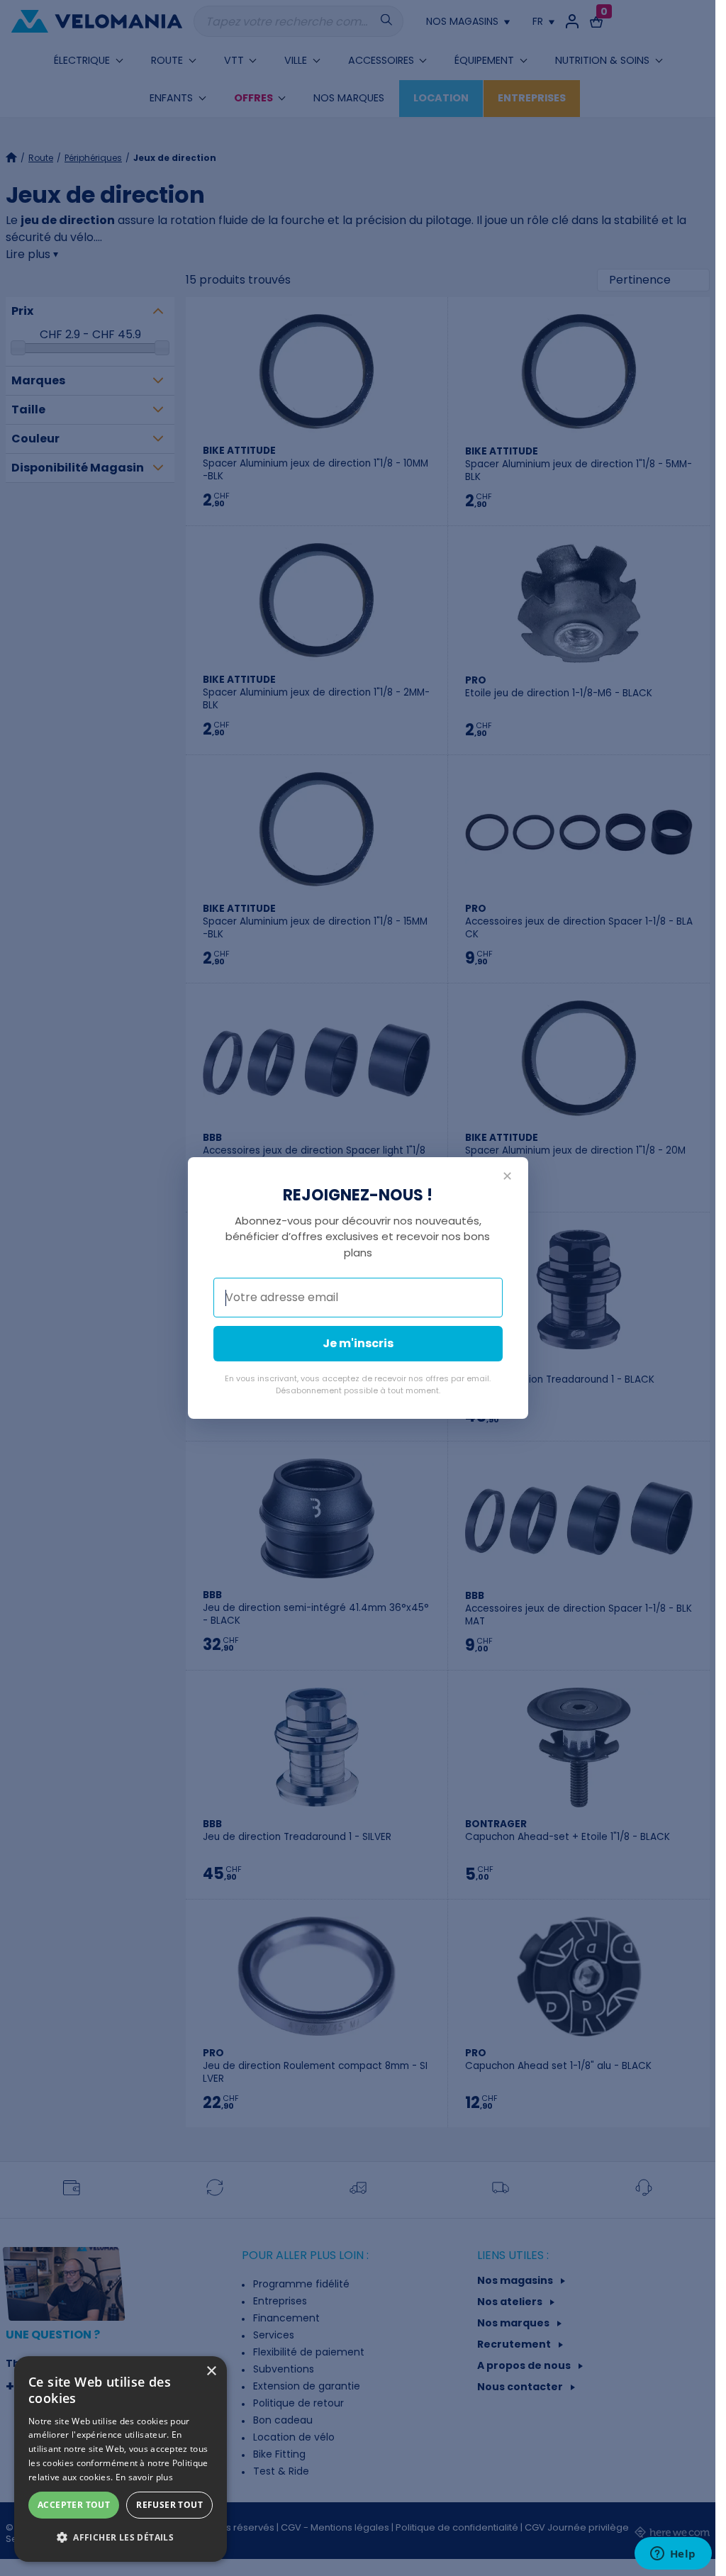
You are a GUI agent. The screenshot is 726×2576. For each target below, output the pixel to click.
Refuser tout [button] (169, 2505)
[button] (121, 2538)
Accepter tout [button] (74, 2505)
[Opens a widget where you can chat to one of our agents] (673, 2555)
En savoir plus (144, 2477)
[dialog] (121, 2459)
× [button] (211, 2371)
